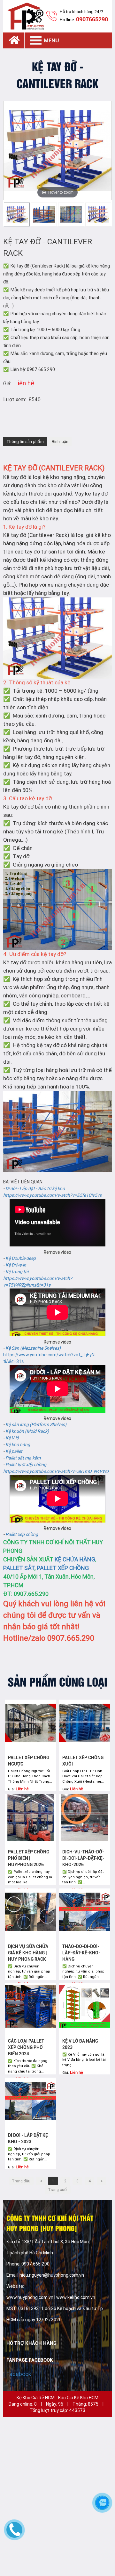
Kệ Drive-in (16, 1265)
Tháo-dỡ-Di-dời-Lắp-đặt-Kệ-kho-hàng (81, 1953)
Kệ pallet (14, 1451)
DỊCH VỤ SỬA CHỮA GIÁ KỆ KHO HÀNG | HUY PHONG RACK (28, 1953)
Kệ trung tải (17, 1272)
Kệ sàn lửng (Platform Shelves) (36, 1424)
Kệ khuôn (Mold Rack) (27, 1431)
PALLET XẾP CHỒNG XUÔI (83, 1761)
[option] (17, 214)
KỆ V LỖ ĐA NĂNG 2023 (80, 2044)
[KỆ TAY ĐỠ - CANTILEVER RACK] (17, 214)
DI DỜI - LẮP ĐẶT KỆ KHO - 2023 (28, 2138)
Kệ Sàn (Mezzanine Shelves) (33, 1348)
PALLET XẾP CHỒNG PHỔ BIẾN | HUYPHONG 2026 (29, 1858)
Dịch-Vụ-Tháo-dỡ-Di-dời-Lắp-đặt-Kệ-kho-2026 (83, 1858)
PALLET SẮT (19, 1568)
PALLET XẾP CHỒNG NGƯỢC (29, 1761)
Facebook (19, 2374)
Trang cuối (58, 2190)
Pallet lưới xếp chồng (26, 1465)
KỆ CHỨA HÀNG (75, 1559)
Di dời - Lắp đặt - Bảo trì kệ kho (35, 1188)
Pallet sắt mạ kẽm (23, 1458)
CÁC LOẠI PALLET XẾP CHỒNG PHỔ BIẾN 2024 (26, 2047)
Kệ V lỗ (12, 1438)
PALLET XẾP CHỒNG (63, 1568)
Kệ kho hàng (18, 1445)
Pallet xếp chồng (22, 1534)
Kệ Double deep (21, 1258)
